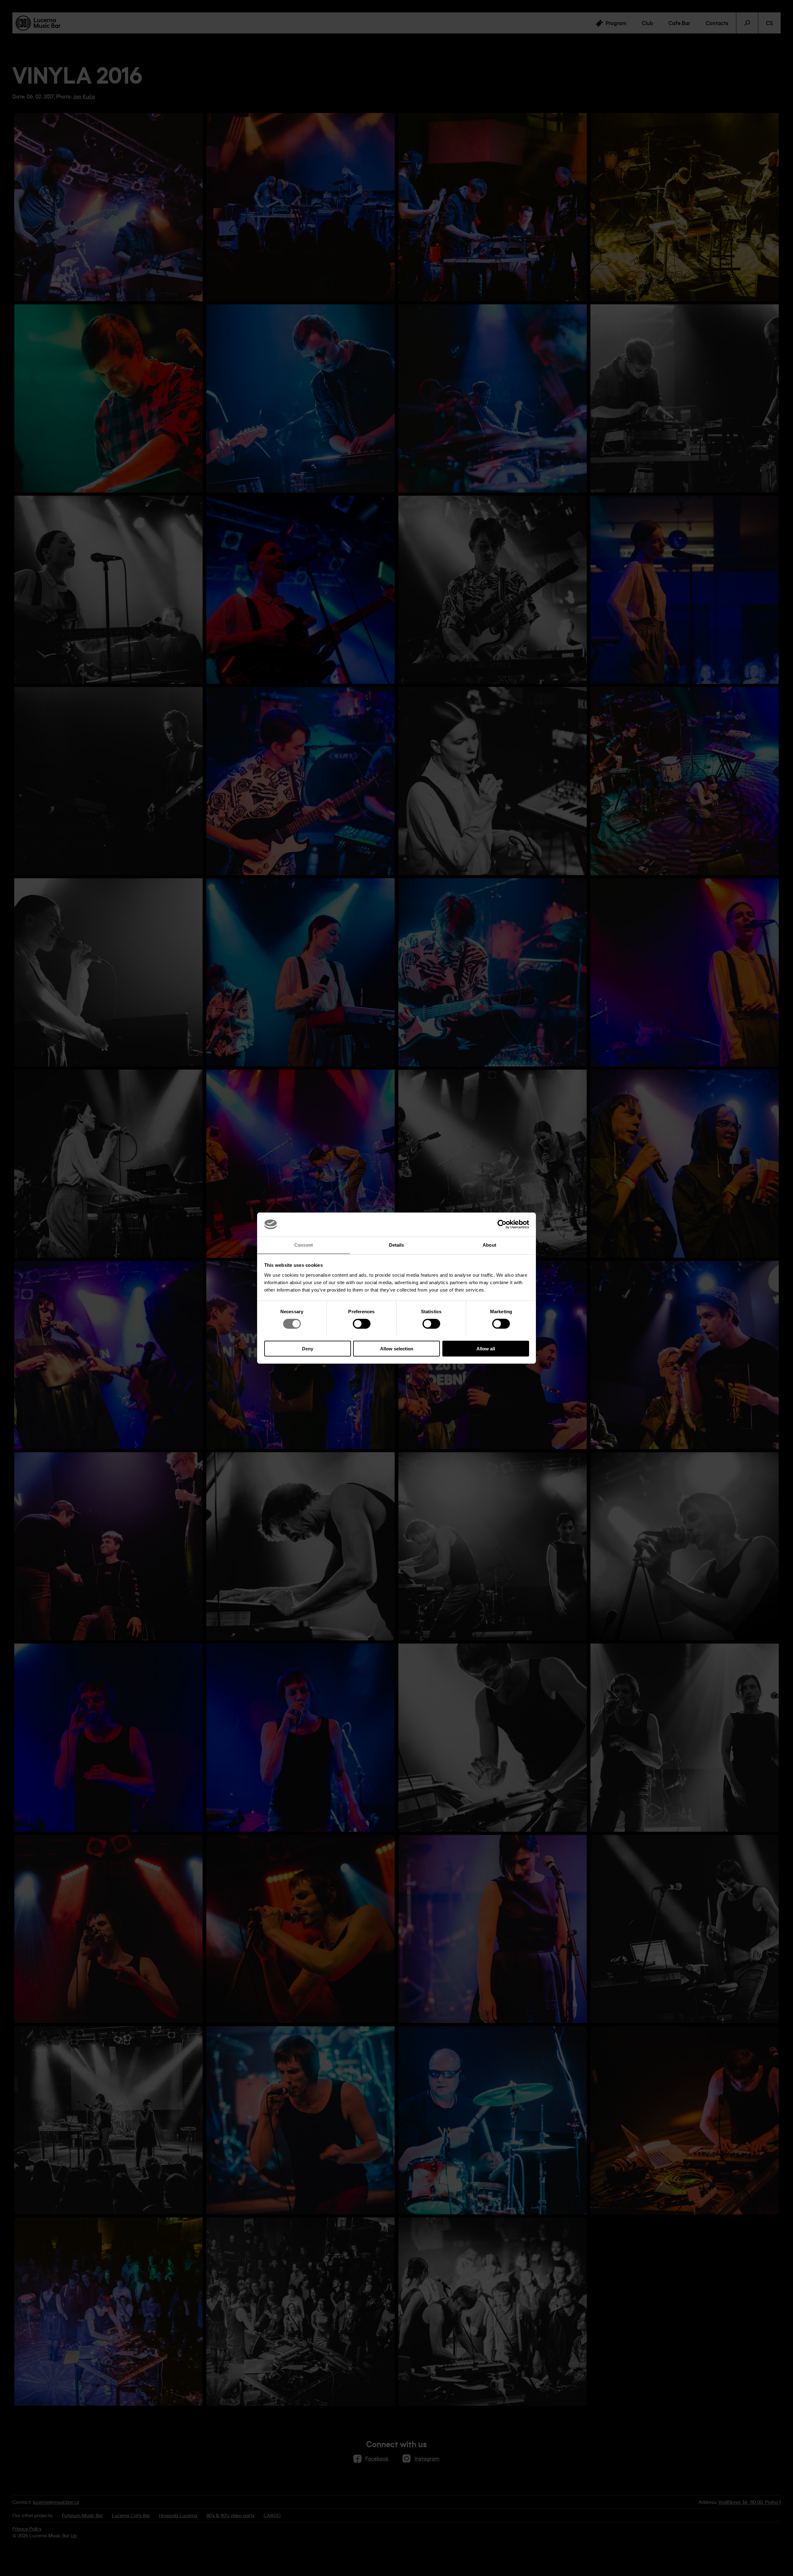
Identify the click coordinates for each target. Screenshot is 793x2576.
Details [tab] (397, 1245)
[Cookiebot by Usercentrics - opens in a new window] (502, 1224)
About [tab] (489, 1245)
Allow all (486, 1348)
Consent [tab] (304, 1245)
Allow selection (397, 1348)
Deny (308, 1348)
